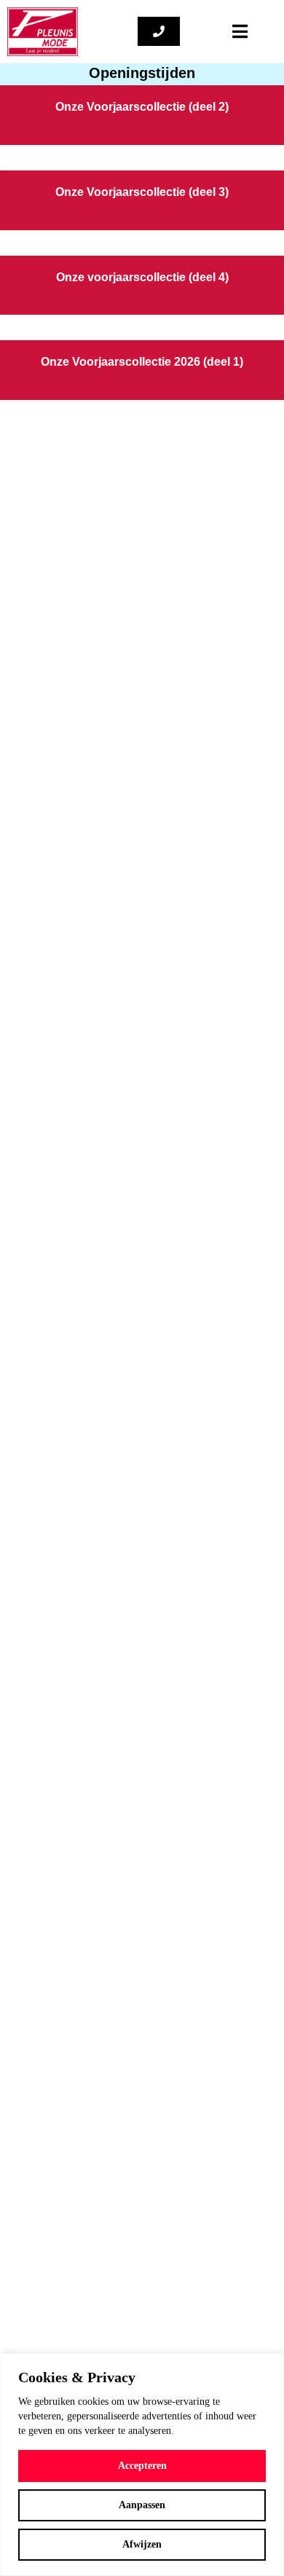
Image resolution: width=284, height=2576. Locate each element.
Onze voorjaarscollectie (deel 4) (142, 277)
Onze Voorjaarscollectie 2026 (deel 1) (142, 362)
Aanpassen (142, 2505)
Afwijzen (142, 2544)
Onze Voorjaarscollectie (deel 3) (142, 192)
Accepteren (142, 2466)
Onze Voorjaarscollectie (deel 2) (142, 107)
